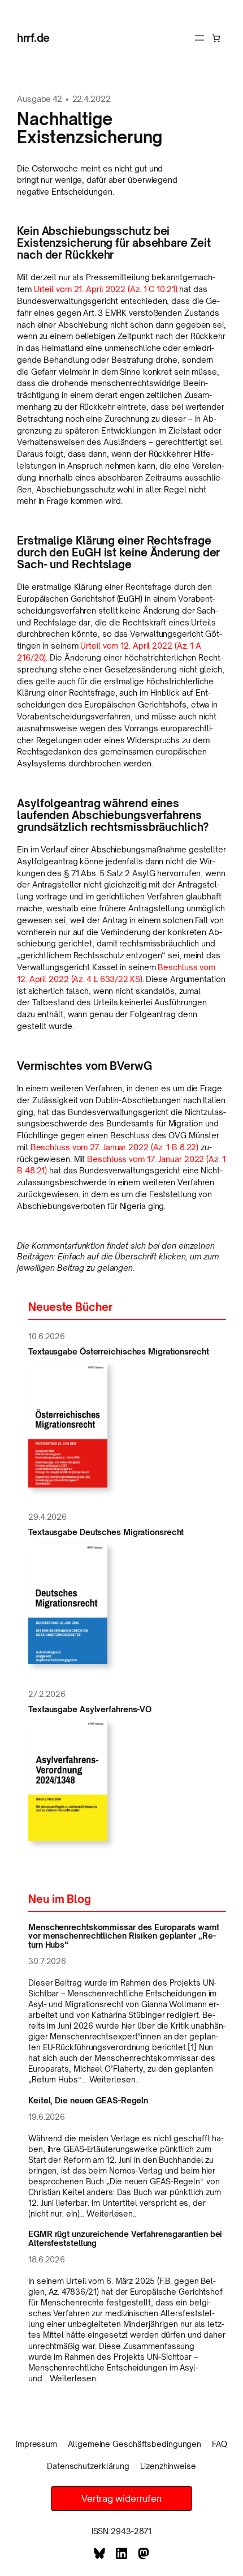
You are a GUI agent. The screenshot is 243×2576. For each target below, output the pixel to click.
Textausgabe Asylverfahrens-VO (90, 1709)
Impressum (36, 2444)
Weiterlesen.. (114, 2079)
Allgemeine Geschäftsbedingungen (134, 2444)
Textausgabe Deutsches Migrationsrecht (106, 1532)
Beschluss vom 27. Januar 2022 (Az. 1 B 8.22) (115, 1147)
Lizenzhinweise (168, 2466)
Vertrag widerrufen (121, 2498)
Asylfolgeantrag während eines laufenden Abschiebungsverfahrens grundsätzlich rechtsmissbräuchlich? (113, 815)
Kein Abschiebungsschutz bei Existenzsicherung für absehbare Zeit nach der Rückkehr (114, 243)
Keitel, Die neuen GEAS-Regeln (88, 2101)
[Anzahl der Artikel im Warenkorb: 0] (216, 38)
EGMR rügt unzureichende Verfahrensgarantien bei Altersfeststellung (125, 2238)
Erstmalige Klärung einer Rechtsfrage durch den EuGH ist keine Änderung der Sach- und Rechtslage (118, 553)
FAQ (220, 2444)
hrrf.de (33, 38)
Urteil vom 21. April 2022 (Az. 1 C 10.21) (106, 289)
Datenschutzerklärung (88, 2466)
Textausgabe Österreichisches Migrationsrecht (119, 1352)
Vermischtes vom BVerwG (84, 1066)
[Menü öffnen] (199, 38)
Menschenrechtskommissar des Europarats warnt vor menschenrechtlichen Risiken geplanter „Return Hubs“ (124, 1936)
